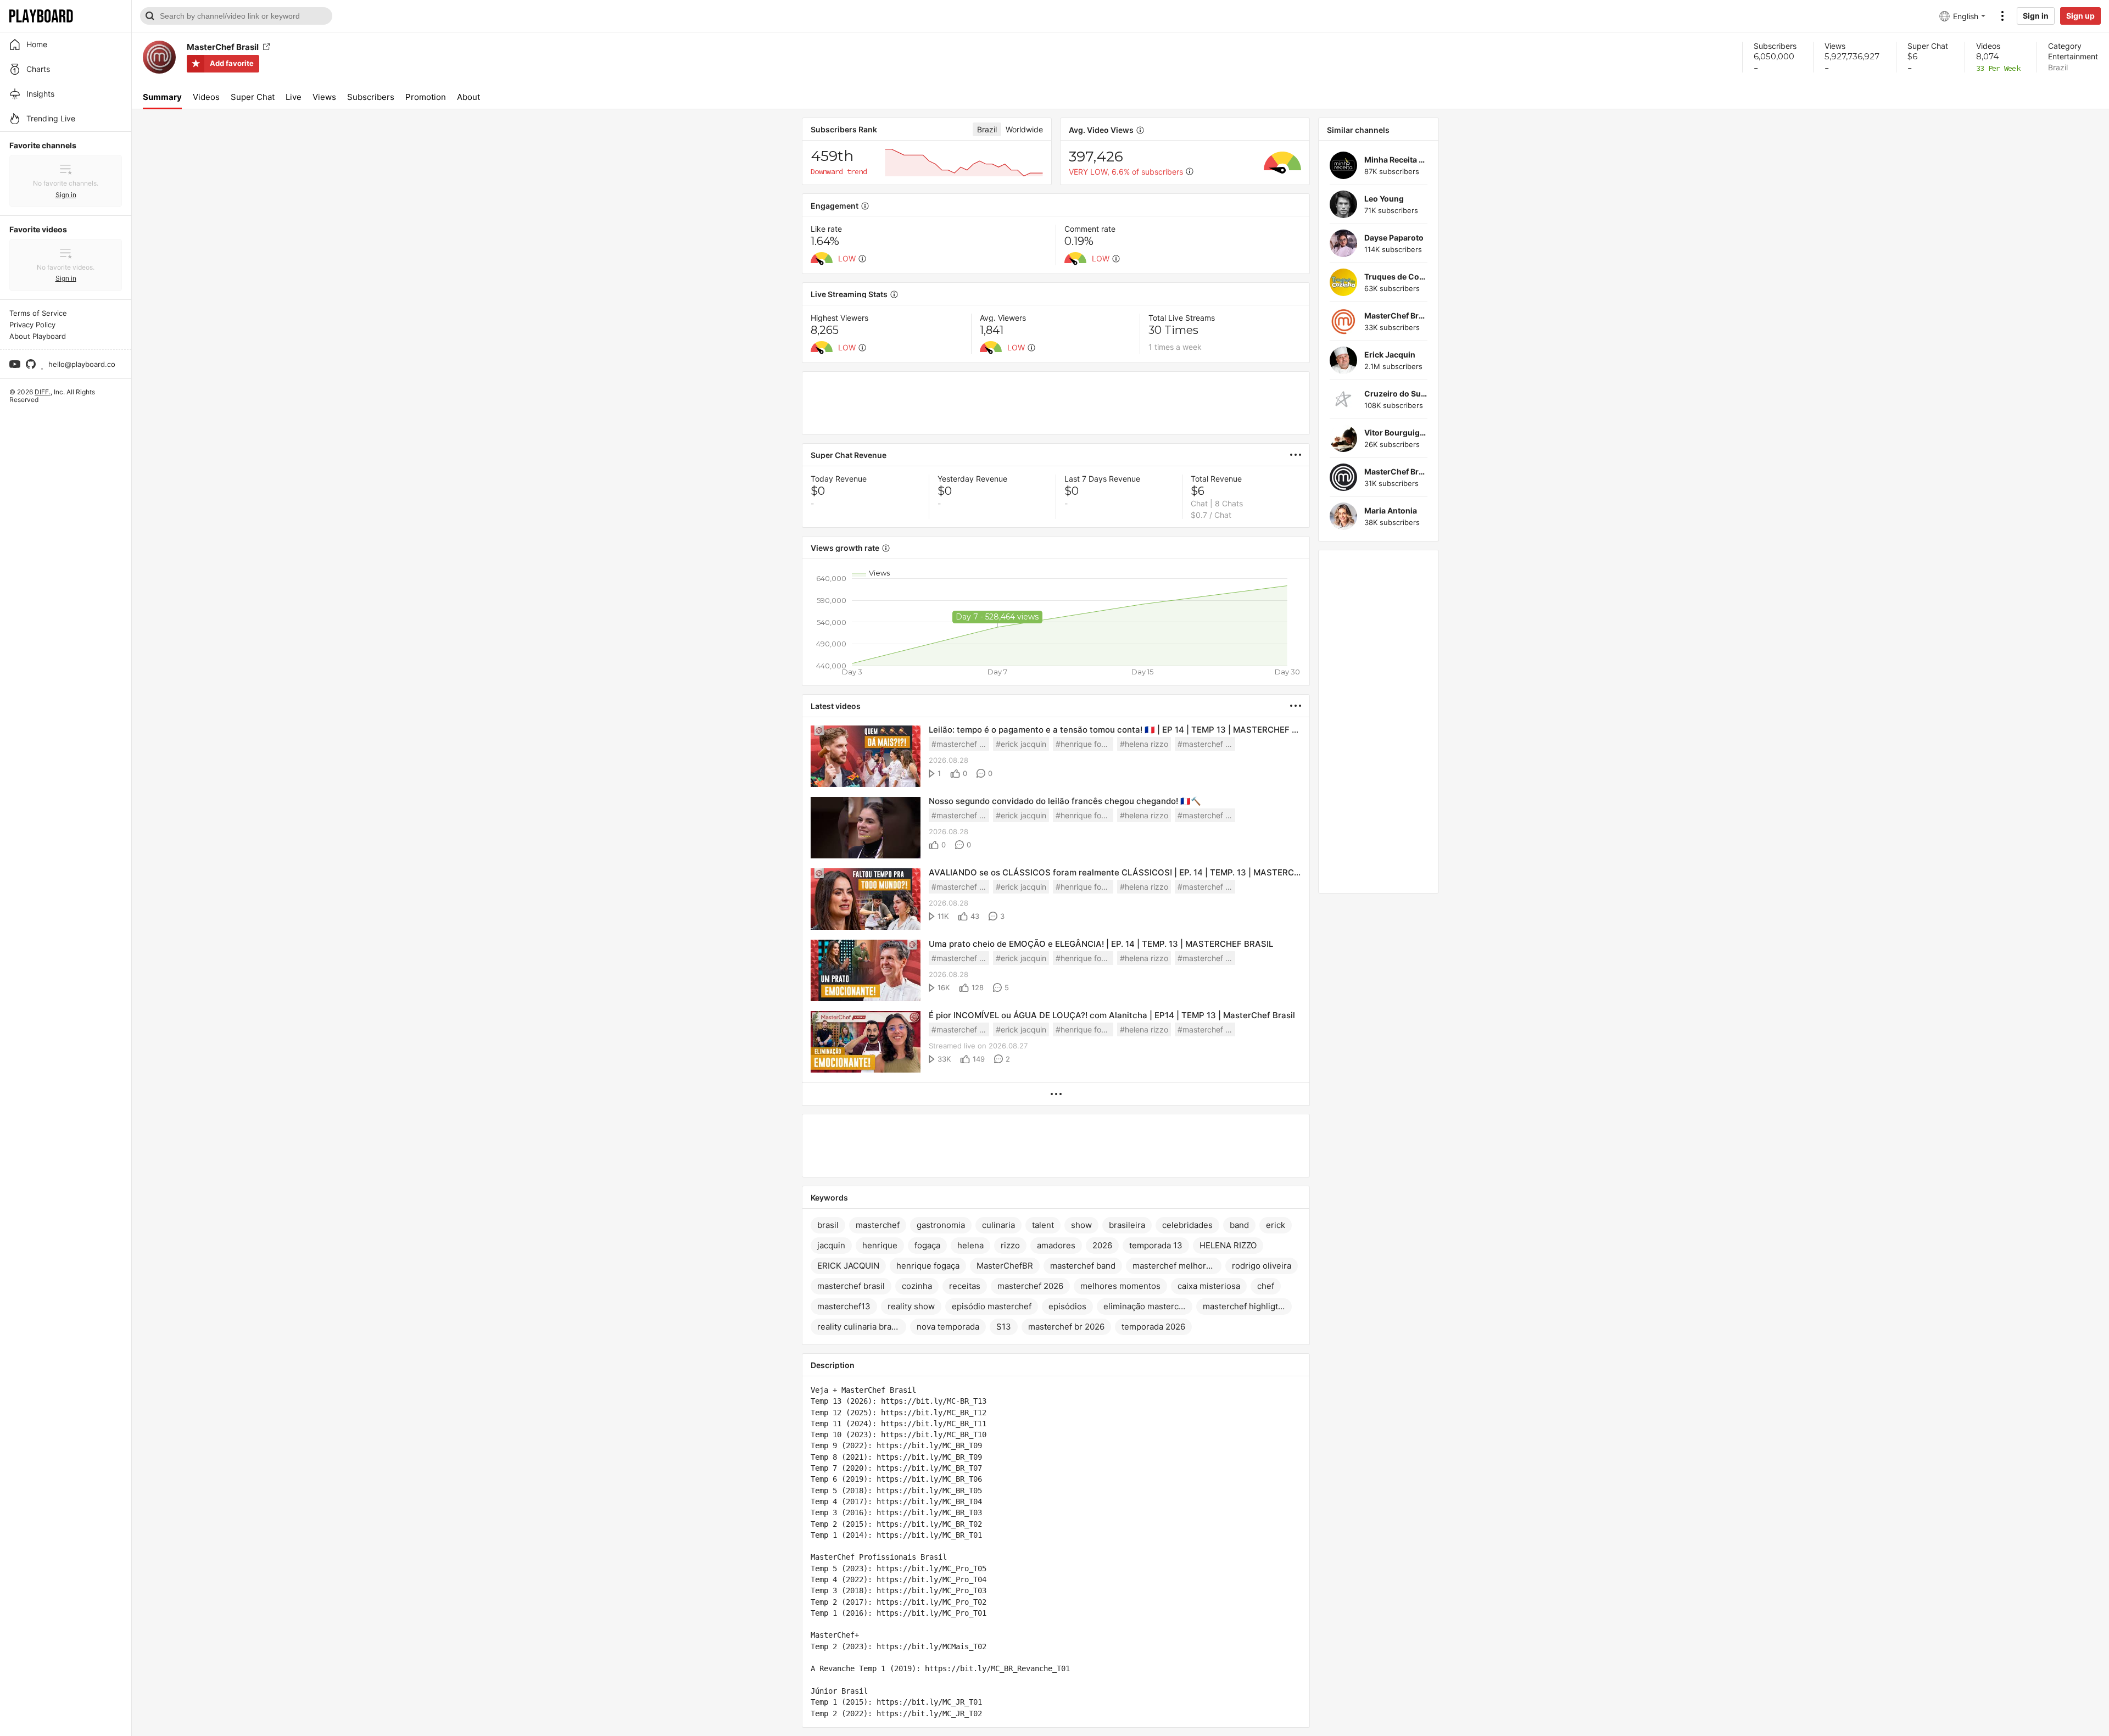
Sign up (2080, 16)
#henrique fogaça (1084, 744)
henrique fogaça (928, 1266)
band (1239, 1225)
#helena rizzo (1144, 744)
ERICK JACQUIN (848, 1266)
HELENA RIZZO (1228, 1245)
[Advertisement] (1056, 403)
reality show (911, 1306)
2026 (1102, 1245)
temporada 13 (1156, 1245)
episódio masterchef (992, 1306)
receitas (965, 1286)
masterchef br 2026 (1066, 1327)
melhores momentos (1120, 1286)
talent (1043, 1225)
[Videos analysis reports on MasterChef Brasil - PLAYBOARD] (1300, 455)
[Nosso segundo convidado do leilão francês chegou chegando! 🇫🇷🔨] (866, 828)
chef (1266, 1286)
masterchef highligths (1245, 1306)
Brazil (2058, 67)
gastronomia (941, 1225)
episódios (1067, 1306)
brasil (828, 1225)
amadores (1056, 1245)
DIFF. (43, 392)
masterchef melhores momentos (1177, 1266)
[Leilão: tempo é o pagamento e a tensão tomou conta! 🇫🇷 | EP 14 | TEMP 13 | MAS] (866, 757)
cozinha (917, 1286)
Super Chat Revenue (849, 455)
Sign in (2036, 16)
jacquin (831, 1245)
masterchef (878, 1225)
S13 (1004, 1327)
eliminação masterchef (1147, 1306)
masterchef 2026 (1030, 1286)
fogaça (927, 1245)
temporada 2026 (1153, 1327)
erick (1276, 1225)
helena (970, 1245)
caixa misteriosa (1209, 1286)
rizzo (1010, 1245)
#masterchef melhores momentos (1206, 744)
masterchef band (1083, 1266)
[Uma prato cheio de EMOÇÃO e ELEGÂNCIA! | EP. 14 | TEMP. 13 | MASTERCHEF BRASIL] (866, 971)
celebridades (1187, 1225)
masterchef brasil (851, 1286)
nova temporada (948, 1327)
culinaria (998, 1225)
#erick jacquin (1021, 744)
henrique (880, 1245)
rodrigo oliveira (1262, 1266)
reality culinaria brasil (859, 1327)
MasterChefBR (1005, 1266)
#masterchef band (960, 744)
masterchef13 (844, 1306)
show (1081, 1225)
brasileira (1127, 1225)
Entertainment (2073, 56)
